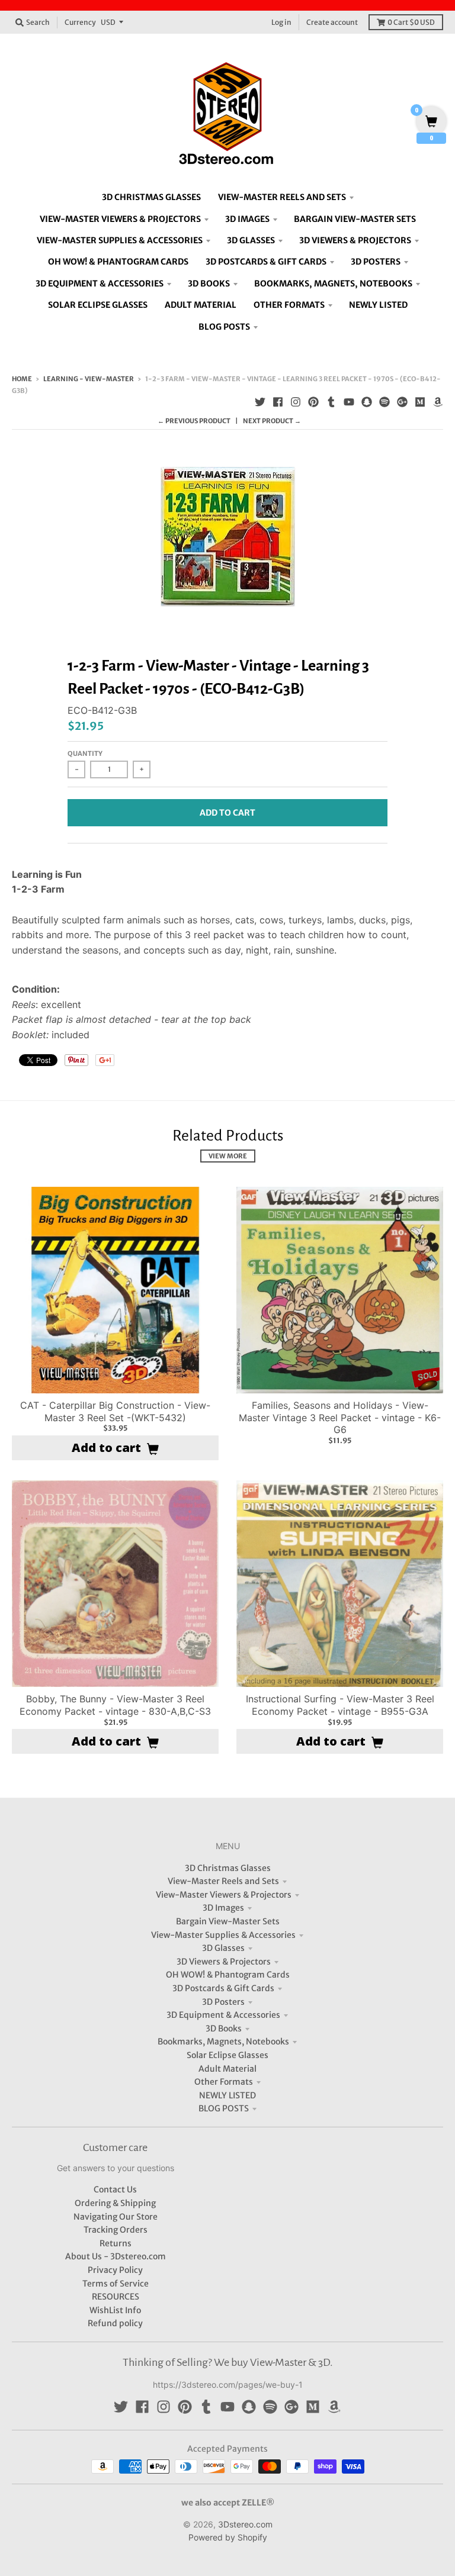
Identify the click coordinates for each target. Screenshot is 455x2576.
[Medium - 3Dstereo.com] (420, 402)
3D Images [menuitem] (247, 219)
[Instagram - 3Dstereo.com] (296, 402)
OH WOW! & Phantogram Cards (228, 1975)
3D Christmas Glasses (228, 1868)
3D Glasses (223, 1948)
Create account (332, 22)
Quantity (85, 754)
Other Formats (224, 2082)
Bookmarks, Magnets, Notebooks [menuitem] (333, 284)
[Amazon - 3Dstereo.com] (438, 402)
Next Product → (272, 421)
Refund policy (115, 2323)
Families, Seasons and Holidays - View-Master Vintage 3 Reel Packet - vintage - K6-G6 (340, 1418)
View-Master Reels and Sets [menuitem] (282, 197)
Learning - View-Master (89, 379)
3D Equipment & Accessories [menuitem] (100, 284)
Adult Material (227, 2069)
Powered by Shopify (228, 2537)
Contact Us (115, 2189)
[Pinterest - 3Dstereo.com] (313, 402)
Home (22, 379)
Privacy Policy (115, 2270)
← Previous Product (194, 421)
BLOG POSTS (224, 2108)
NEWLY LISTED (227, 2095)
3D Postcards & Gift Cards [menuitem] (266, 262)
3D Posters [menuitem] (376, 262)
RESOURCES (116, 2297)
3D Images (223, 1908)
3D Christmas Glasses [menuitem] (151, 197)
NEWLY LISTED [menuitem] (378, 305)
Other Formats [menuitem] (289, 305)
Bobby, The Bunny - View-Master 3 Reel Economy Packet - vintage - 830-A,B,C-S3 (115, 1705)
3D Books (224, 2028)
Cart (411, 22)
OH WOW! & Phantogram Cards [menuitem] (118, 262)
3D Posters (223, 2002)
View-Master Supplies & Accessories (223, 1935)
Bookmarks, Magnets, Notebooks (223, 2042)
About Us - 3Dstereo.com (116, 2256)
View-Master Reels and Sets (223, 1881)
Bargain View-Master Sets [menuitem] (355, 219)
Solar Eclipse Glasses (227, 2055)
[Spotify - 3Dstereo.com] (384, 402)
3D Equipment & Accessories (223, 2015)
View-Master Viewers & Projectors (224, 1895)
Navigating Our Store (116, 2217)
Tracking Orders (116, 2230)
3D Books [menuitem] (209, 284)
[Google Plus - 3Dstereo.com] (402, 402)
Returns (116, 2243)
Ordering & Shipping (115, 2203)
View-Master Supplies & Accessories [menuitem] (120, 240)
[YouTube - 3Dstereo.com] (349, 402)
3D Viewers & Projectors (224, 1962)
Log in (281, 22)
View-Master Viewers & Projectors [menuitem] (120, 219)
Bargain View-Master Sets (228, 1921)
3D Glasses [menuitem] (251, 240)
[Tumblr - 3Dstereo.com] (331, 402)
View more (228, 1156)
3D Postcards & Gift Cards (223, 1988)
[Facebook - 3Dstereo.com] (278, 402)
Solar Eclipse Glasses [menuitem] (98, 305)
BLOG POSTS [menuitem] (224, 327)
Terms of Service (116, 2284)
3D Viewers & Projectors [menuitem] (355, 240)
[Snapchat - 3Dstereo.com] (367, 402)
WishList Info (115, 2310)
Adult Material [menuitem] (201, 305)
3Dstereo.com (245, 2524)
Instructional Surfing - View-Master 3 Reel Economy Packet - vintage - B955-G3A (340, 1705)
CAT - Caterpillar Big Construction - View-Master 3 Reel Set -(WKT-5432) (115, 1411)
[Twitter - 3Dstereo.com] (260, 402)
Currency (80, 22)
